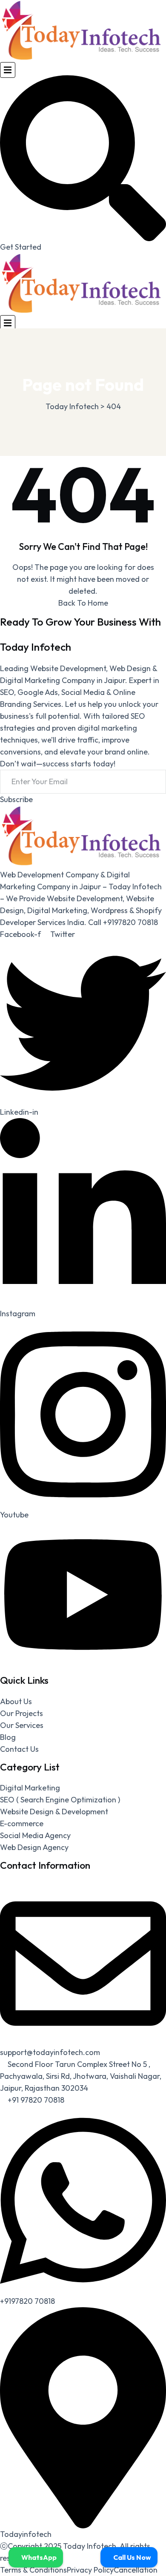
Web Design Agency (34, 1847)
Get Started (21, 247)
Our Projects (21, 1713)
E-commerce (22, 1823)
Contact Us (19, 1749)
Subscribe (16, 799)
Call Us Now (132, 2557)
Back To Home (83, 603)
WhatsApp (38, 2557)
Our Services (22, 1725)
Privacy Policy (90, 2570)
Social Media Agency (35, 1835)
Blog (8, 1737)
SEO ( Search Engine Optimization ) (60, 1800)
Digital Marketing (30, 1788)
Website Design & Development (54, 1812)
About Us (16, 1701)
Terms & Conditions (33, 2570)
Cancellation (136, 2570)
